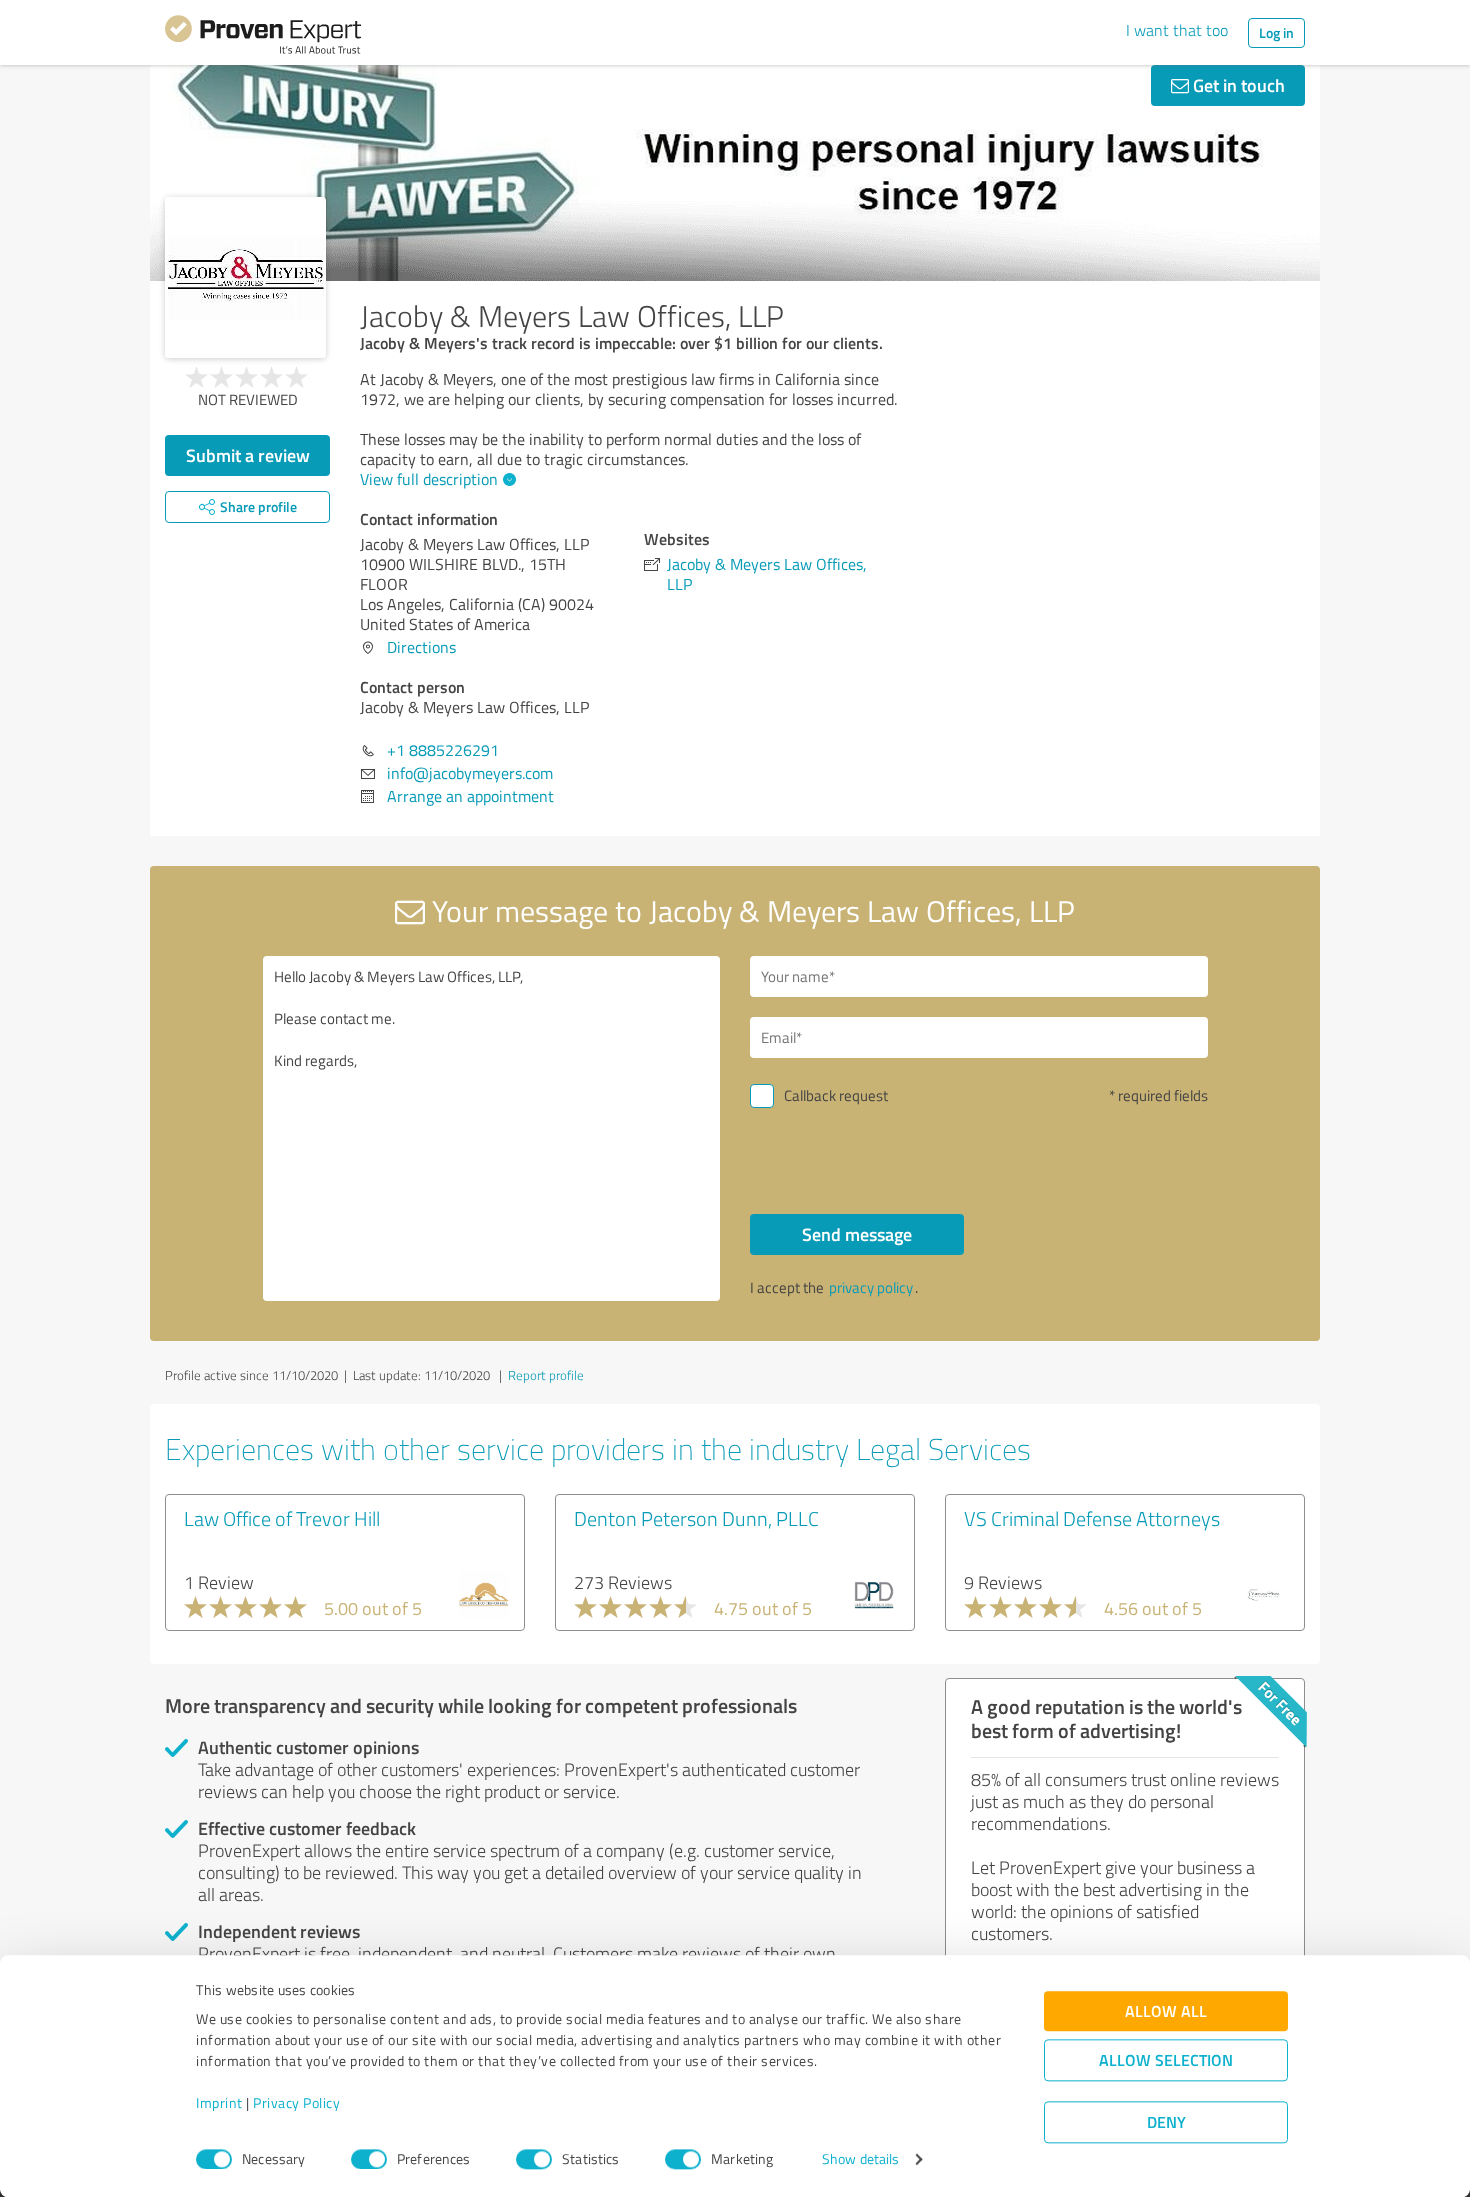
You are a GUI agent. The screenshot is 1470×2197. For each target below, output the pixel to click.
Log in (1276, 32)
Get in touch (1237, 85)
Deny (1166, 2122)
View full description (429, 479)
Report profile (546, 1375)
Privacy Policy (296, 2103)
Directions (421, 647)
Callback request (836, 1095)
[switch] (369, 2159)
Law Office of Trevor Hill (282, 1518)
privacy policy (871, 1287)
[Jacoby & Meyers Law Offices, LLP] (245, 277)
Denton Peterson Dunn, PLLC (696, 1518)
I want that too (1177, 30)
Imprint (219, 2103)
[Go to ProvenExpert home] (263, 38)
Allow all (1166, 2011)
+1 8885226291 (443, 750)
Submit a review (248, 455)
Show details (860, 2159)
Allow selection (1166, 2060)
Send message (857, 1234)
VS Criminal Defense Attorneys (1092, 1518)
